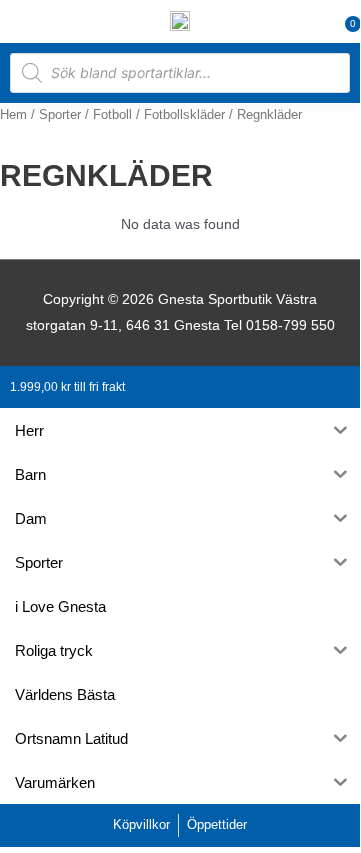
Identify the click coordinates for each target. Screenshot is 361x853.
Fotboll (112, 115)
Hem (13, 115)
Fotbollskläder (184, 115)
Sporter (60, 115)
